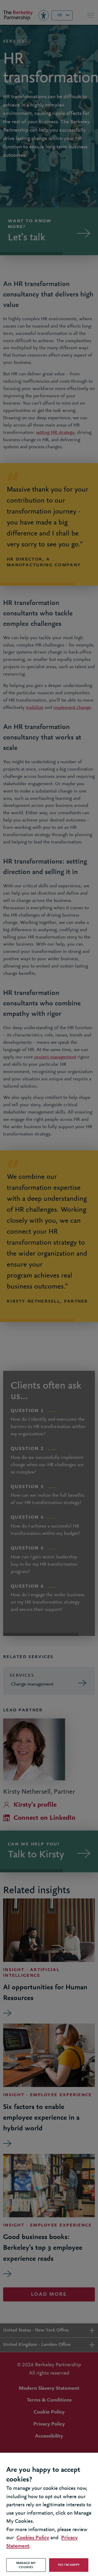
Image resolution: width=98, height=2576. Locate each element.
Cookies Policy (33, 2538)
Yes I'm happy (69, 2565)
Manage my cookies (26, 2565)
